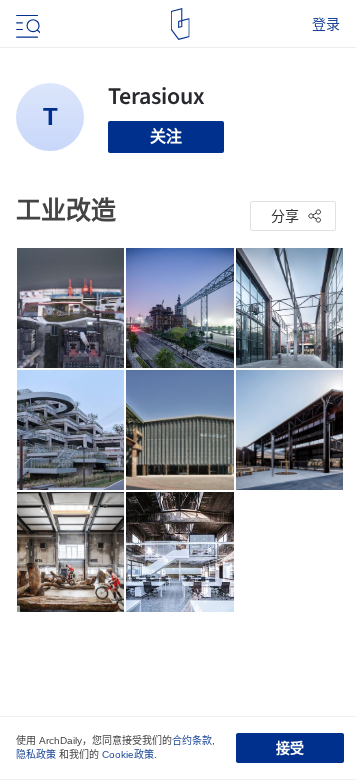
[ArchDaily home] (180, 24)
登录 (326, 24)
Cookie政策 (128, 754)
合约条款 (192, 740)
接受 (290, 748)
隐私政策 (36, 754)
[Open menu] (26, 24)
